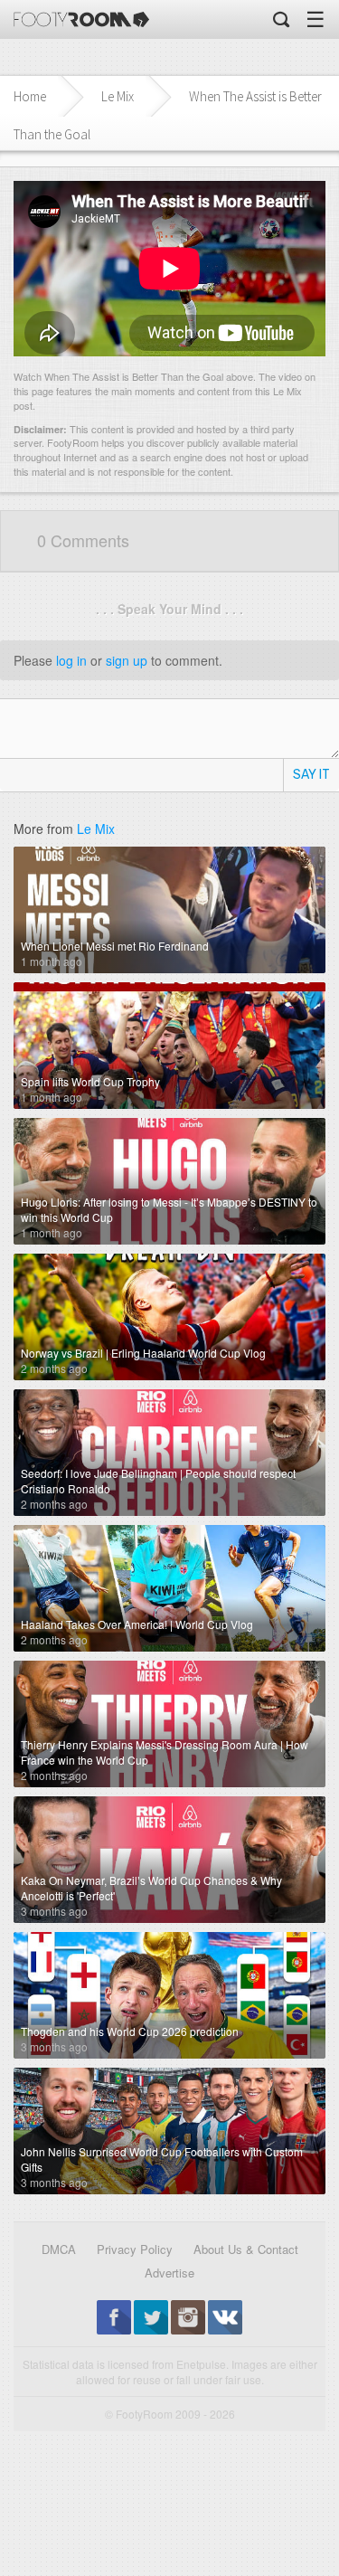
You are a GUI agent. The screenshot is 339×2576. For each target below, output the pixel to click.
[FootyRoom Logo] (81, 19)
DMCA (59, 2249)
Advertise (169, 2273)
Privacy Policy (135, 2249)
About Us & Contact (246, 2249)
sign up (127, 660)
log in (71, 660)
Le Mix (118, 96)
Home (30, 96)
